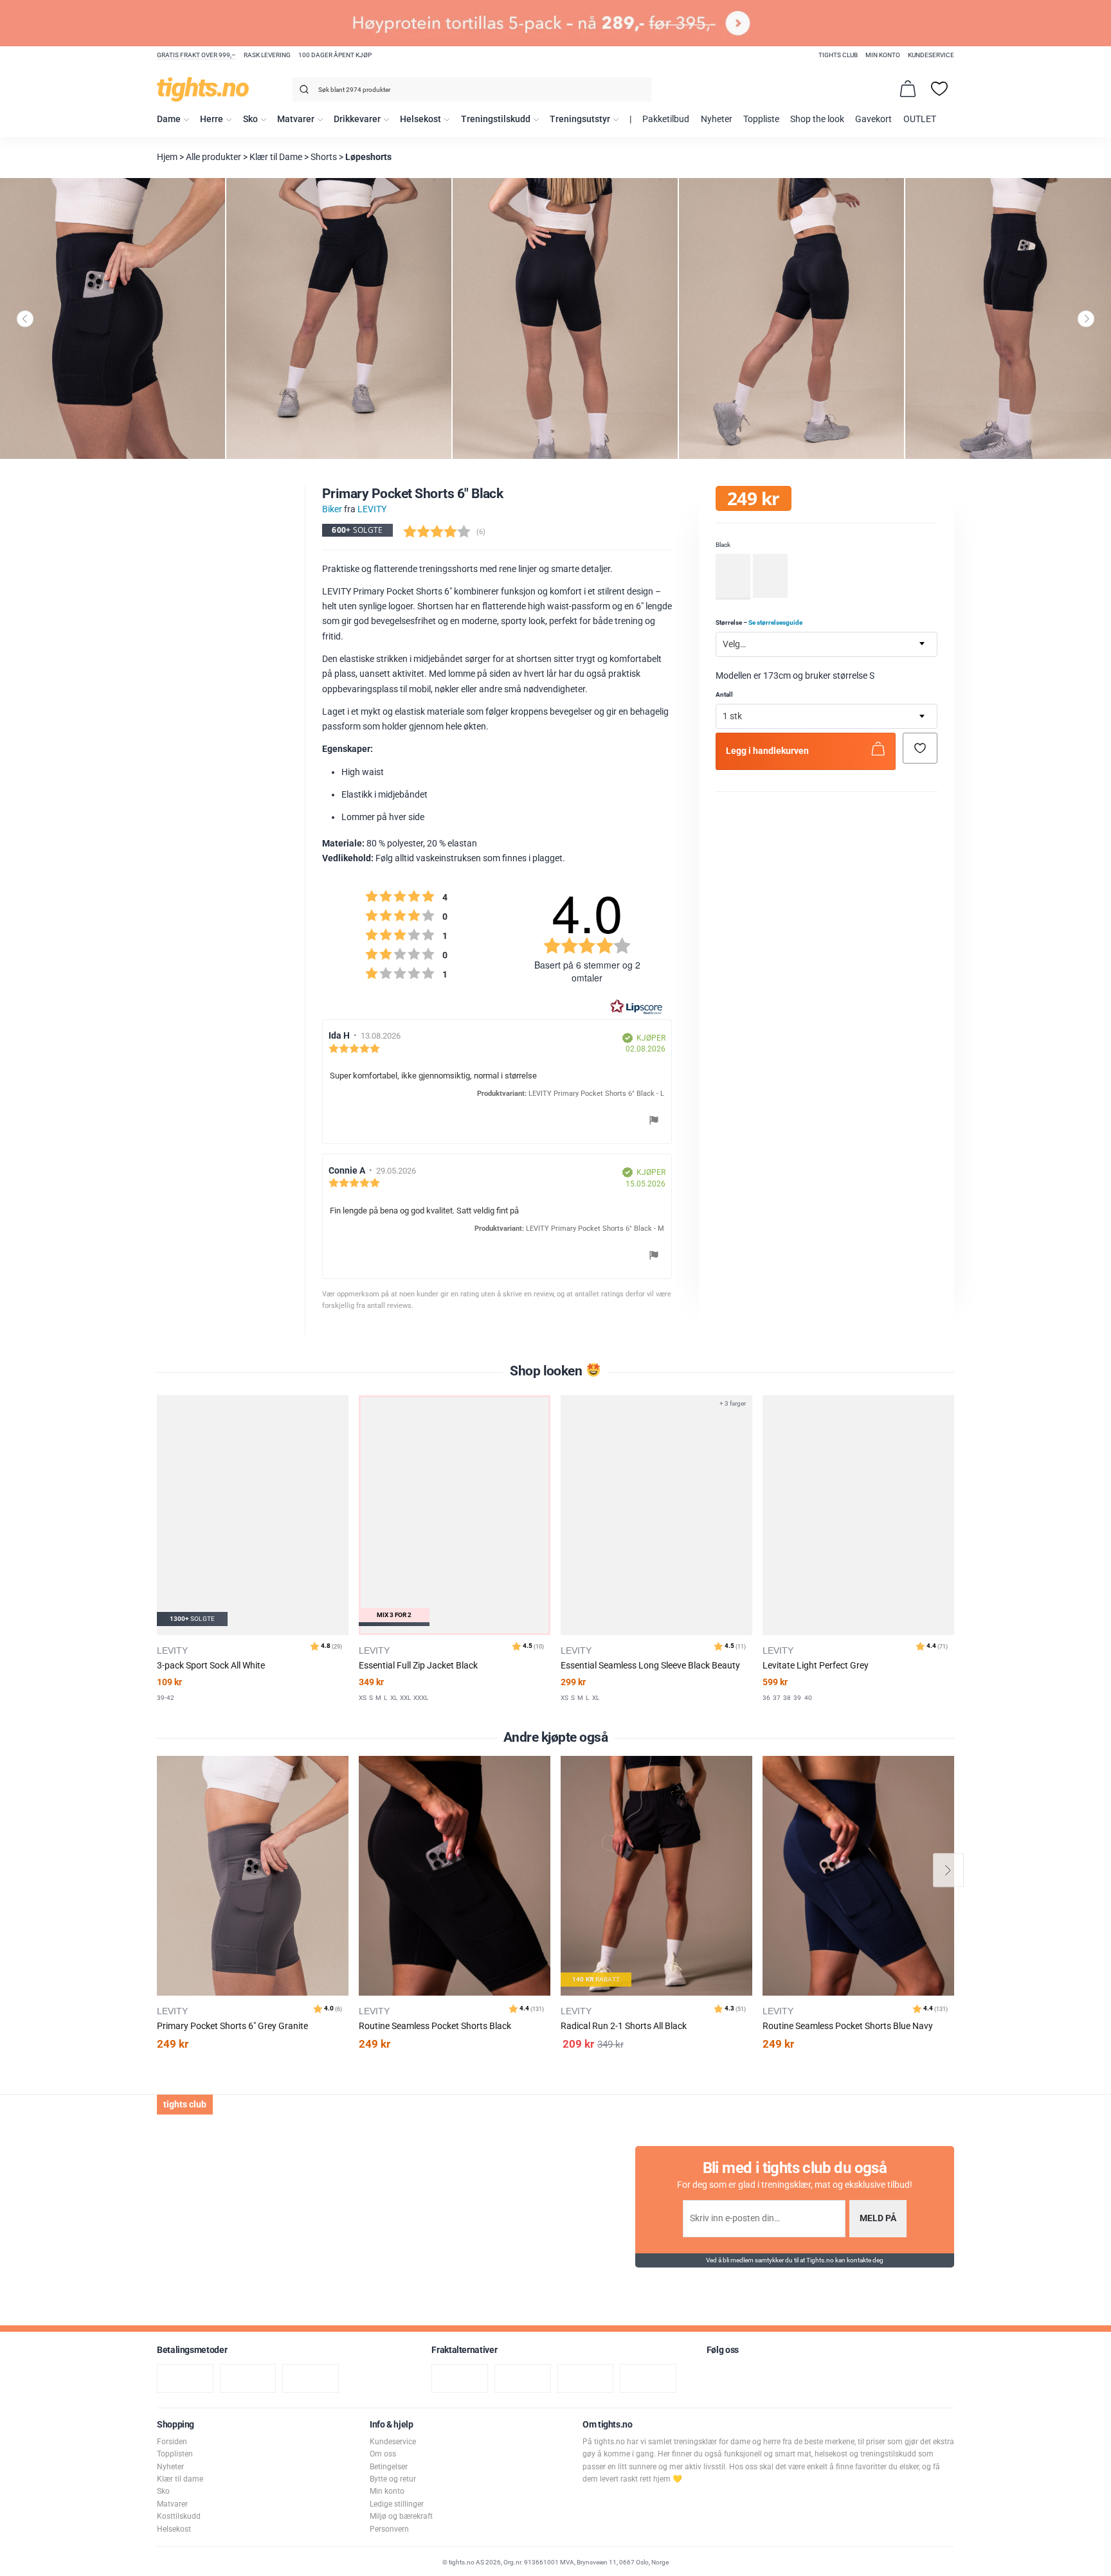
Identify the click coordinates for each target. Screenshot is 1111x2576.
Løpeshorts (368, 157)
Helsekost (420, 119)
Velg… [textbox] (734, 644)
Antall (724, 694)
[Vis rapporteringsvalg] (654, 1122)
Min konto (883, 55)
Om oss (383, 2454)
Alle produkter (213, 157)
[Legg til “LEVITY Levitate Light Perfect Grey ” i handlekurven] (745, 1437)
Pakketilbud (666, 119)
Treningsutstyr (580, 119)
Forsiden (172, 2442)
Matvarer (296, 119)
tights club (838, 55)
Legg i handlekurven (767, 752)
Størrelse (759, 622)
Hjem (167, 157)
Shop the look (817, 119)
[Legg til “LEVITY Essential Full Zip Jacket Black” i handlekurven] (341, 1437)
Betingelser (389, 2467)
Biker (332, 509)
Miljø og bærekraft (401, 2516)
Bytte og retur (393, 2479)
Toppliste (761, 119)
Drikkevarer (357, 119)
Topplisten (175, 2454)
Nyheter (717, 119)
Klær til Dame (276, 157)
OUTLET (920, 119)
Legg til (342, 1798)
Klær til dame (180, 2479)
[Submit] (303, 92)
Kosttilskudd (179, 2516)
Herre (212, 119)
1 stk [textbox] (732, 717)
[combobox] (472, 89)
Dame (169, 119)
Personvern (389, 2529)
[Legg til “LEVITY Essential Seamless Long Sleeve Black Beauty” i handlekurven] (543, 1437)
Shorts (324, 157)
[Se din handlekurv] (908, 89)
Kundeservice (931, 55)
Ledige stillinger (397, 2504)
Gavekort (873, 119)
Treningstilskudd (496, 119)
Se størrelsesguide (775, 622)
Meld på (878, 2218)
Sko (250, 119)
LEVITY (372, 509)
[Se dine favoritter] (939, 89)
